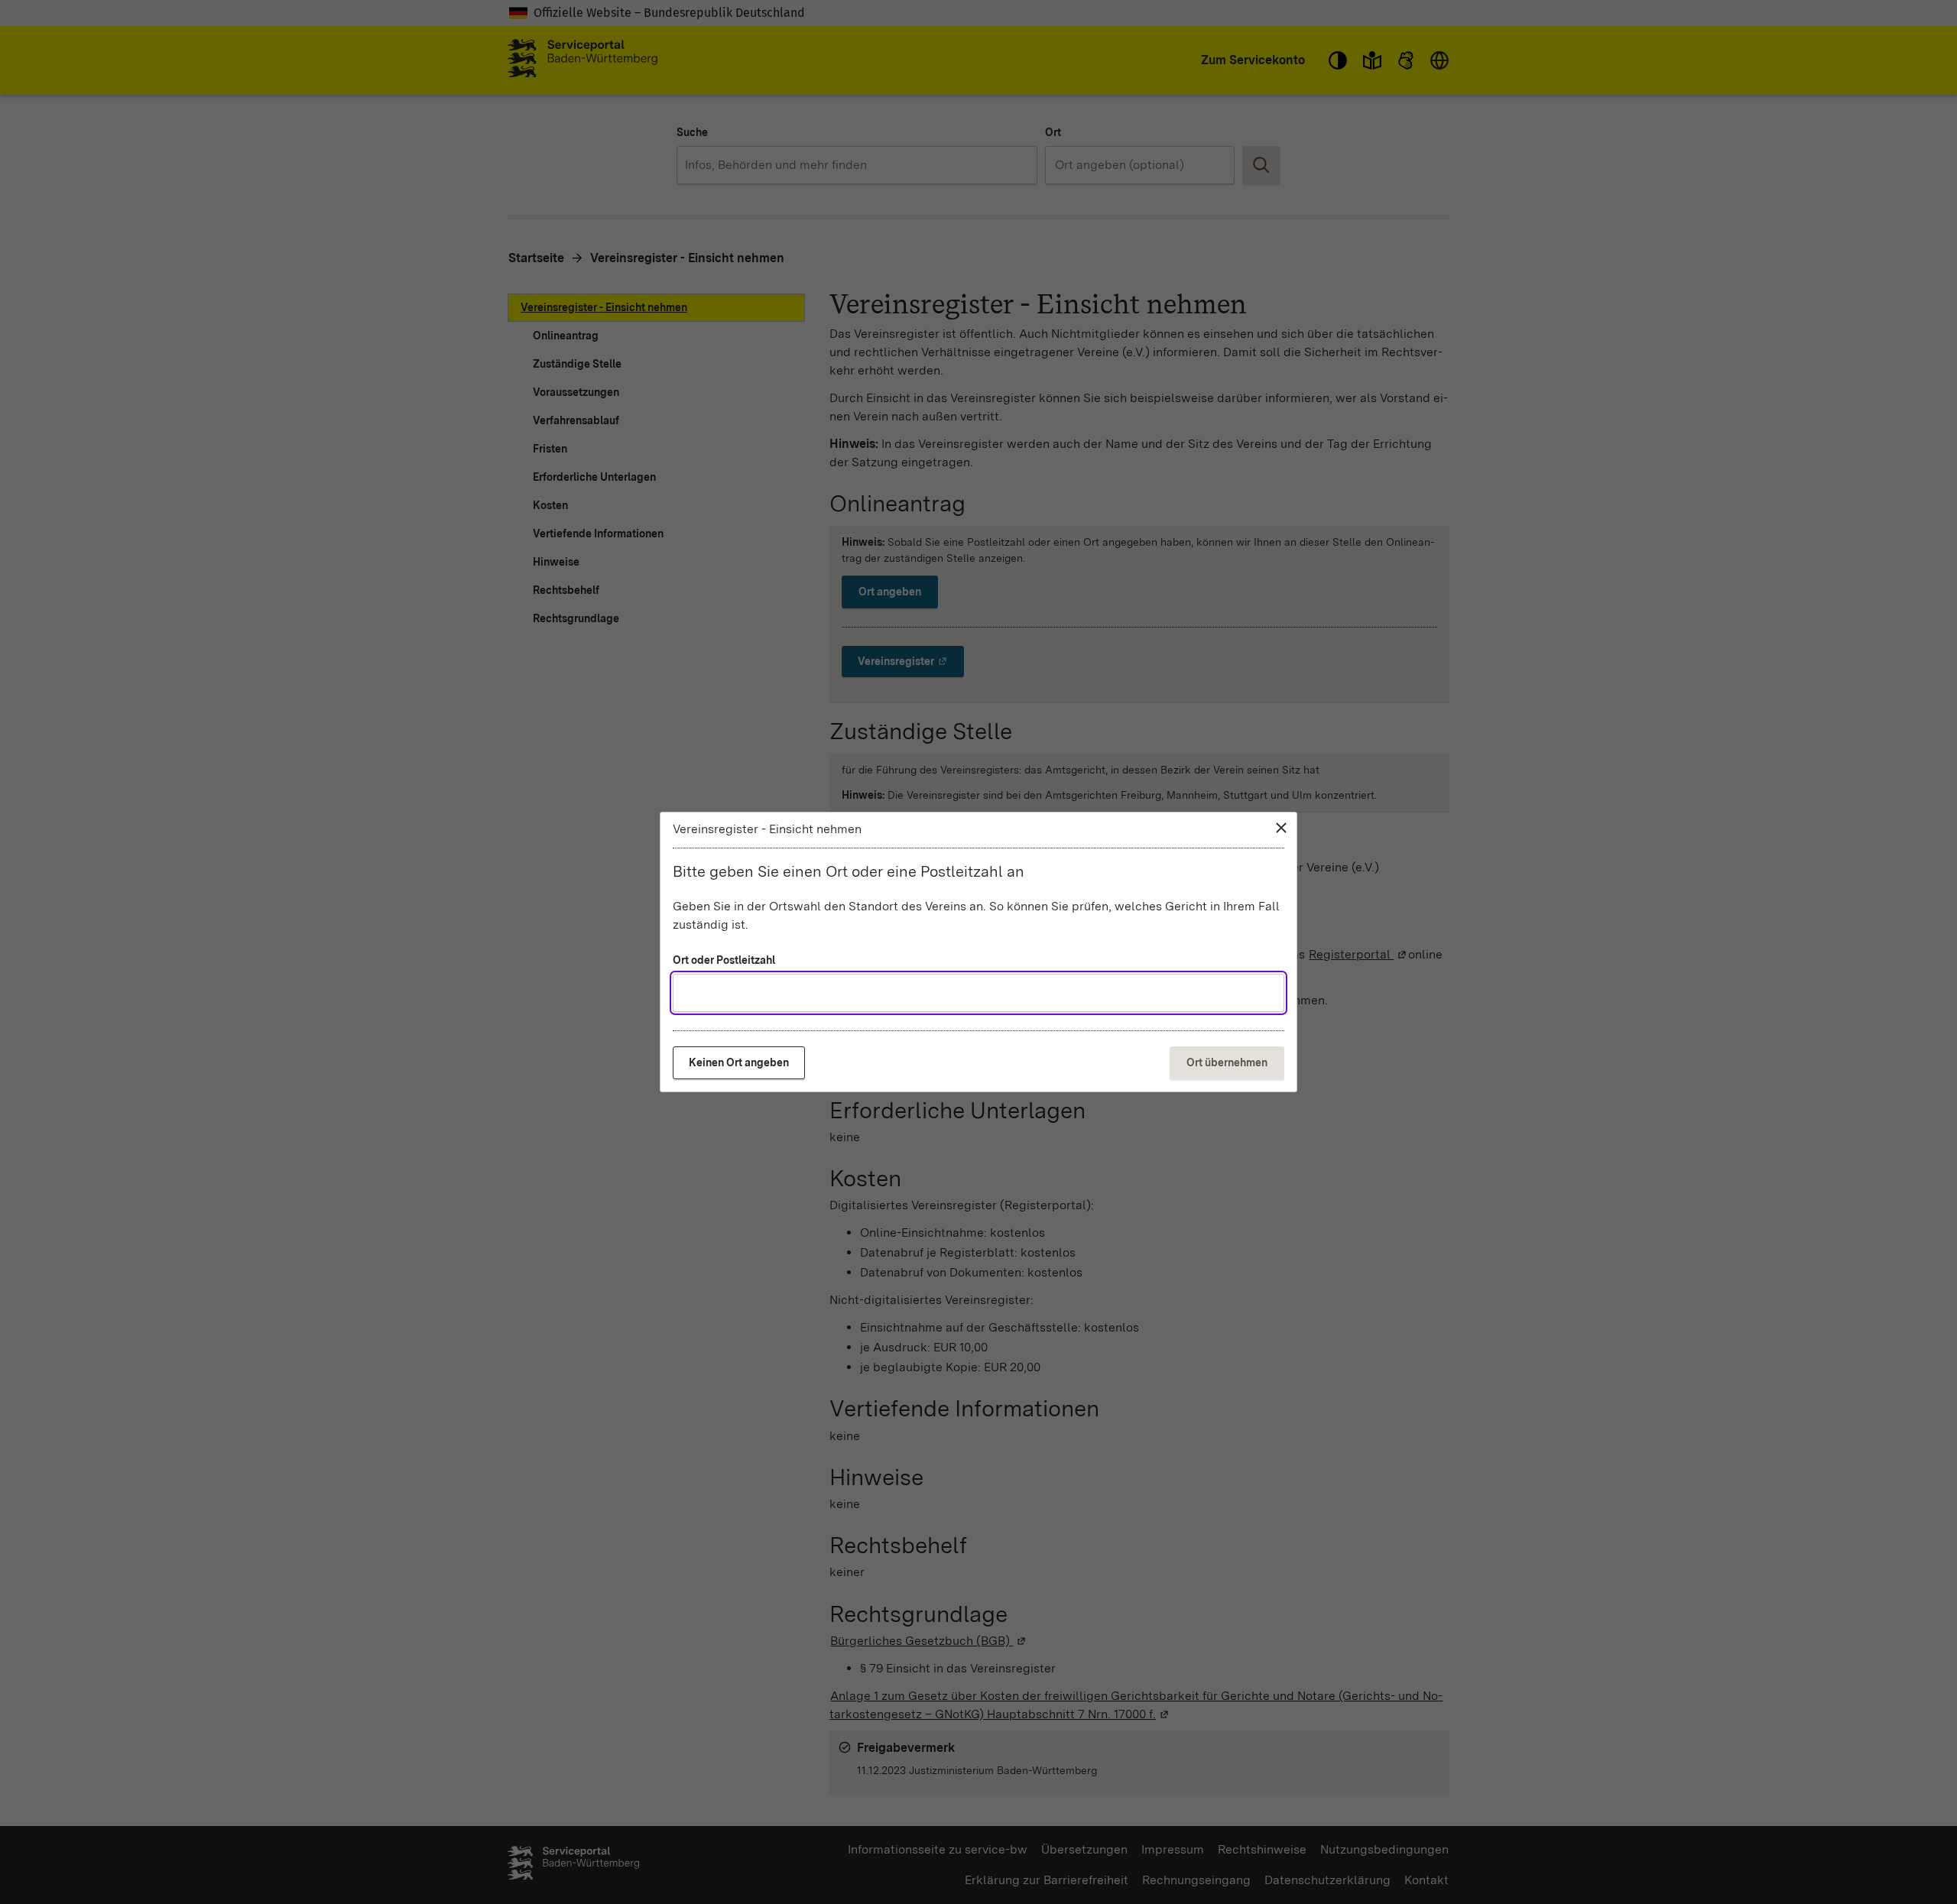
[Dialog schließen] (1281, 828)
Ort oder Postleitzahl (724, 960)
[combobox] (978, 993)
